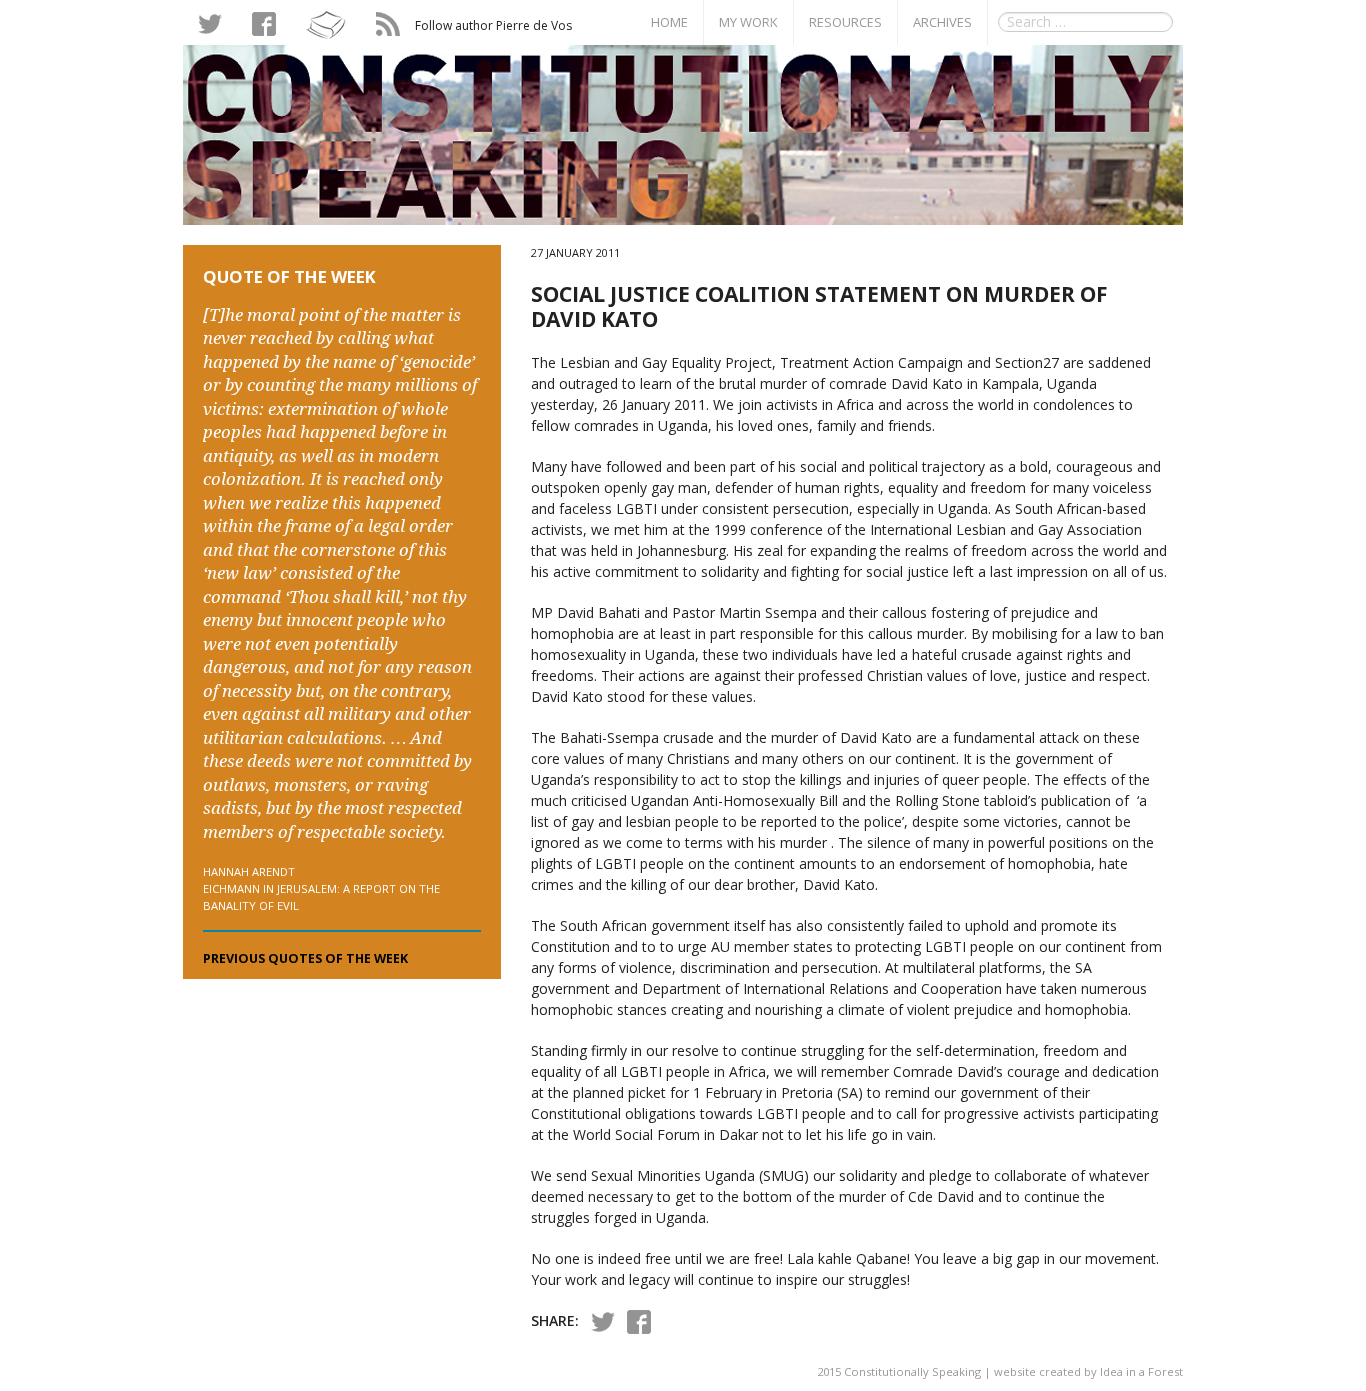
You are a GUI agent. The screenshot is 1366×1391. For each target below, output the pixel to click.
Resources (845, 22)
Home (669, 22)
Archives (942, 22)
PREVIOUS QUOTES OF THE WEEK (305, 958)
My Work (748, 22)
